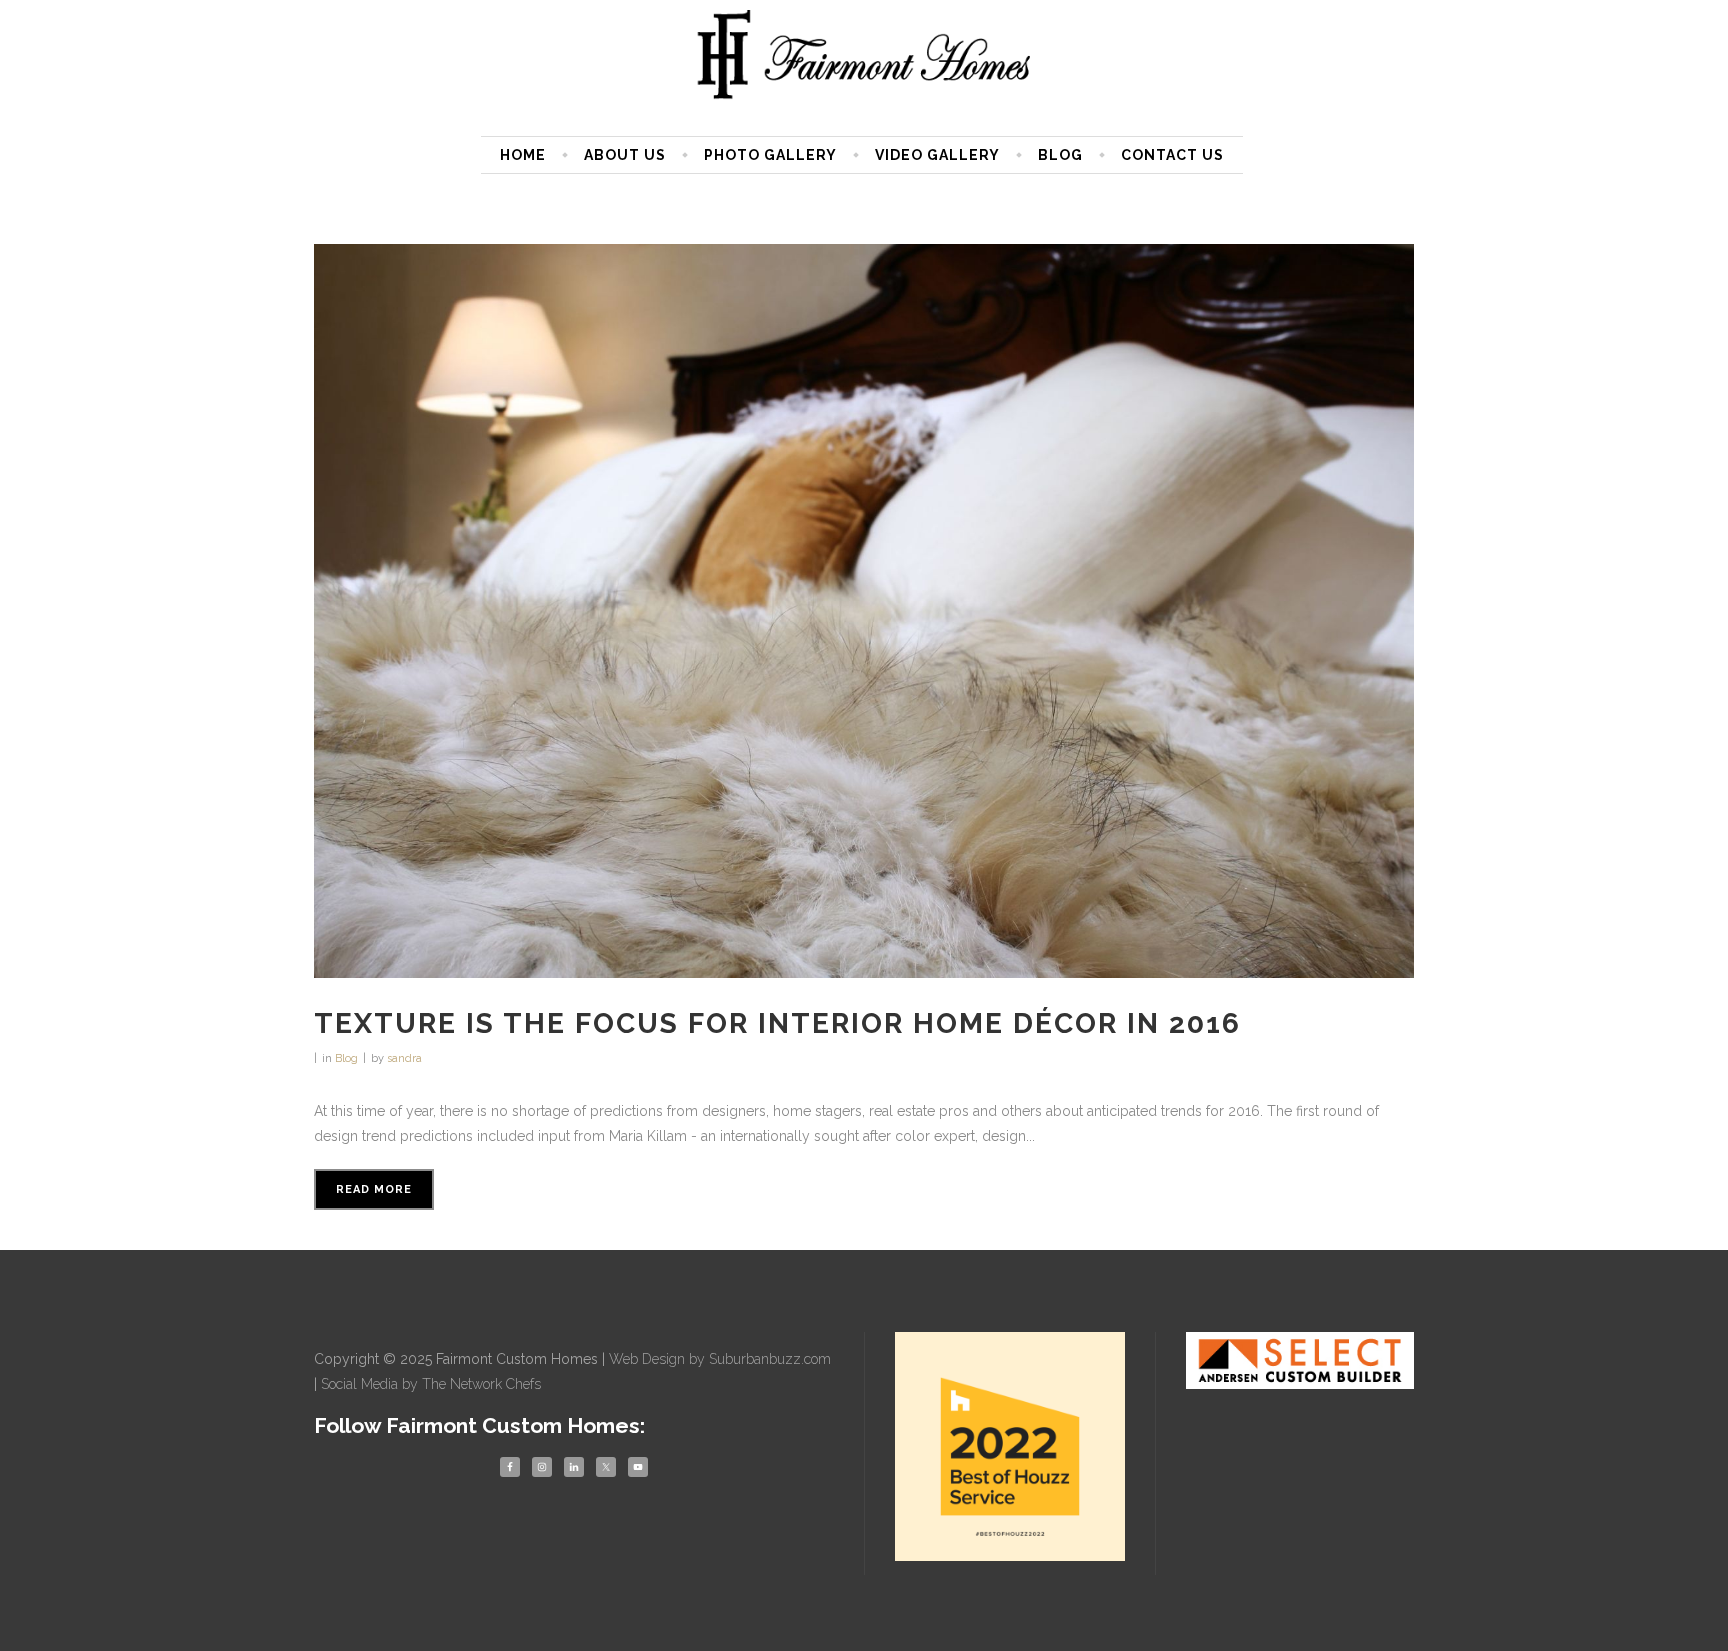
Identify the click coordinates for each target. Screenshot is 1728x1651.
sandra (404, 1058)
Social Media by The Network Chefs (431, 1384)
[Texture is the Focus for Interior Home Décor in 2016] (864, 611)
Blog (346, 1058)
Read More (374, 1189)
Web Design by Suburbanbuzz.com (720, 1359)
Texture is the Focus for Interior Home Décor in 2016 (777, 1023)
